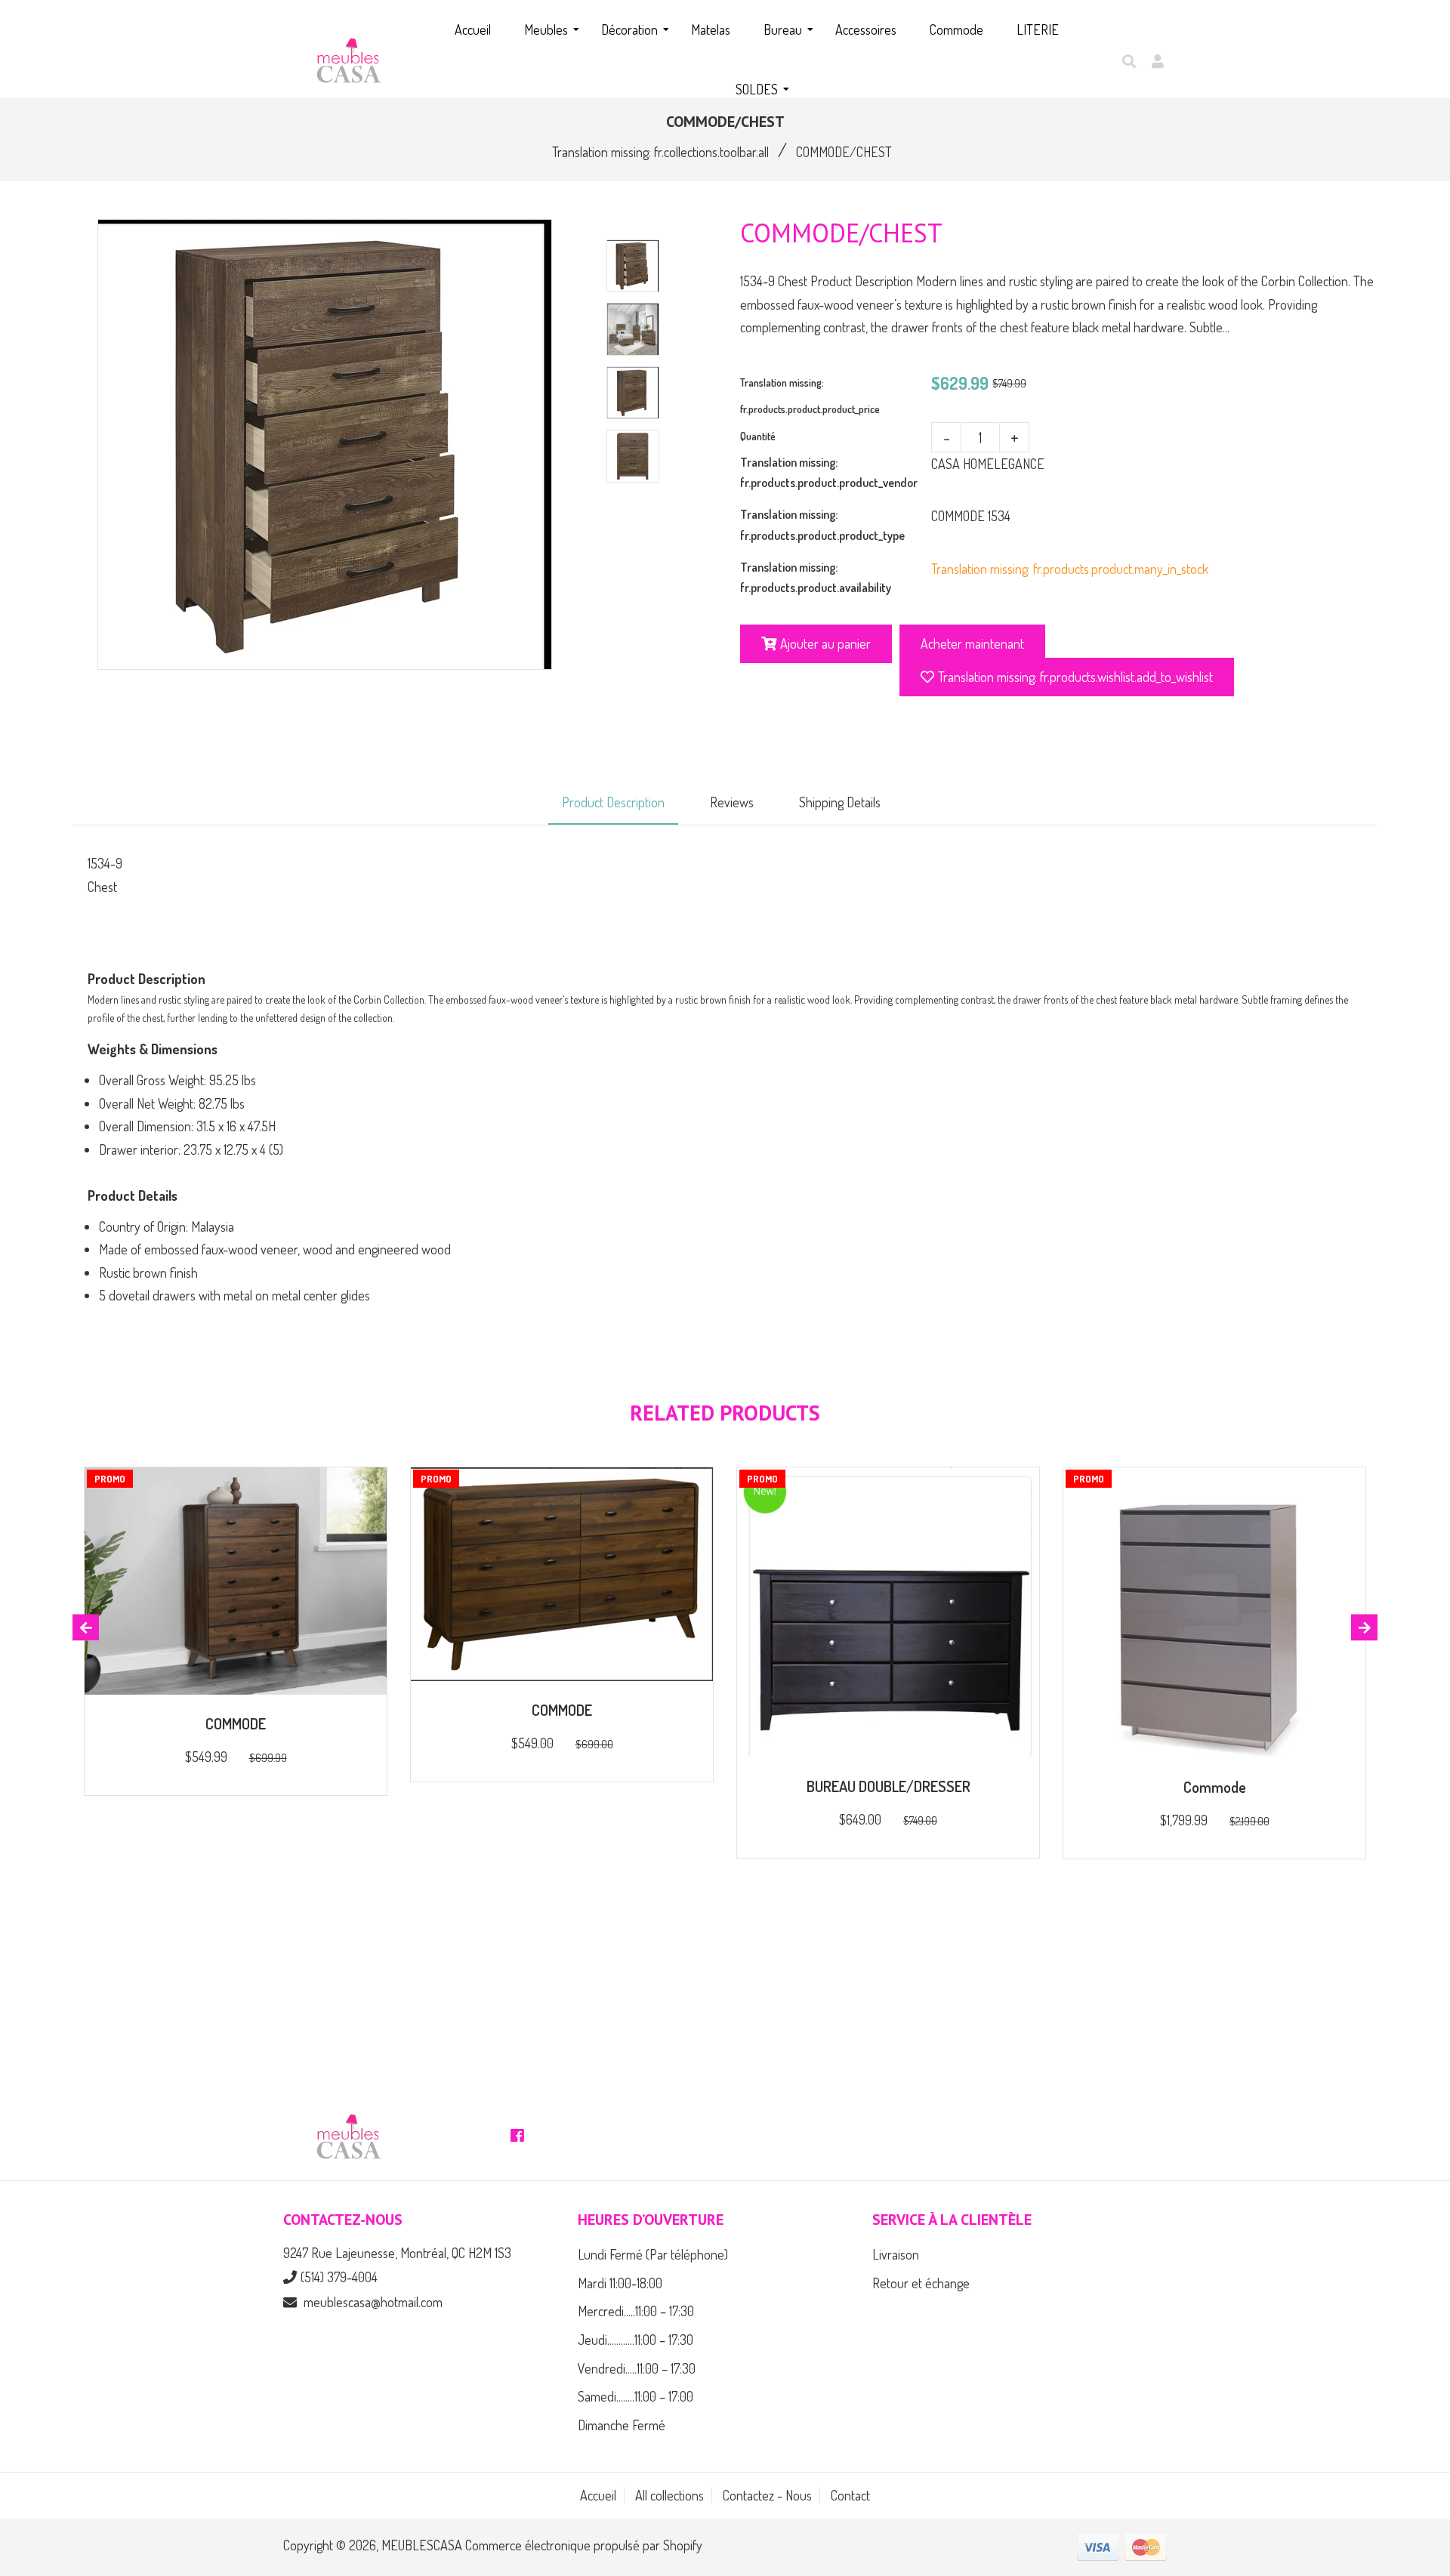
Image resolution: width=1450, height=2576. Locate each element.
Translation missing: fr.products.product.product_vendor (829, 472)
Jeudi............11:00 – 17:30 (636, 2340)
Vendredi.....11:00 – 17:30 (637, 2368)
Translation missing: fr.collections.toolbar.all (660, 152)
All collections (669, 2495)
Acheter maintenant (972, 643)
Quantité (758, 436)
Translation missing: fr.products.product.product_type (822, 524)
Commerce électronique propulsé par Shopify (584, 2545)
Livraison (896, 2254)
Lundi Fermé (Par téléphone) (653, 2254)
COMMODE (236, 1723)
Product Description (613, 802)
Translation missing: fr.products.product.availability (816, 577)
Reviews (732, 802)
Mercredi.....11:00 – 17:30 (636, 2311)
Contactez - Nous (767, 2495)
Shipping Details (840, 802)
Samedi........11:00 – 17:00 (636, 2396)
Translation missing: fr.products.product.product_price (810, 396)
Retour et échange (921, 2283)
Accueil (598, 2495)
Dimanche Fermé (622, 2425)
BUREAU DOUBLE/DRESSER (889, 1786)
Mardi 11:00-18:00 (620, 2283)
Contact (850, 2495)
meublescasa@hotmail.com (373, 2302)
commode (1215, 1787)
